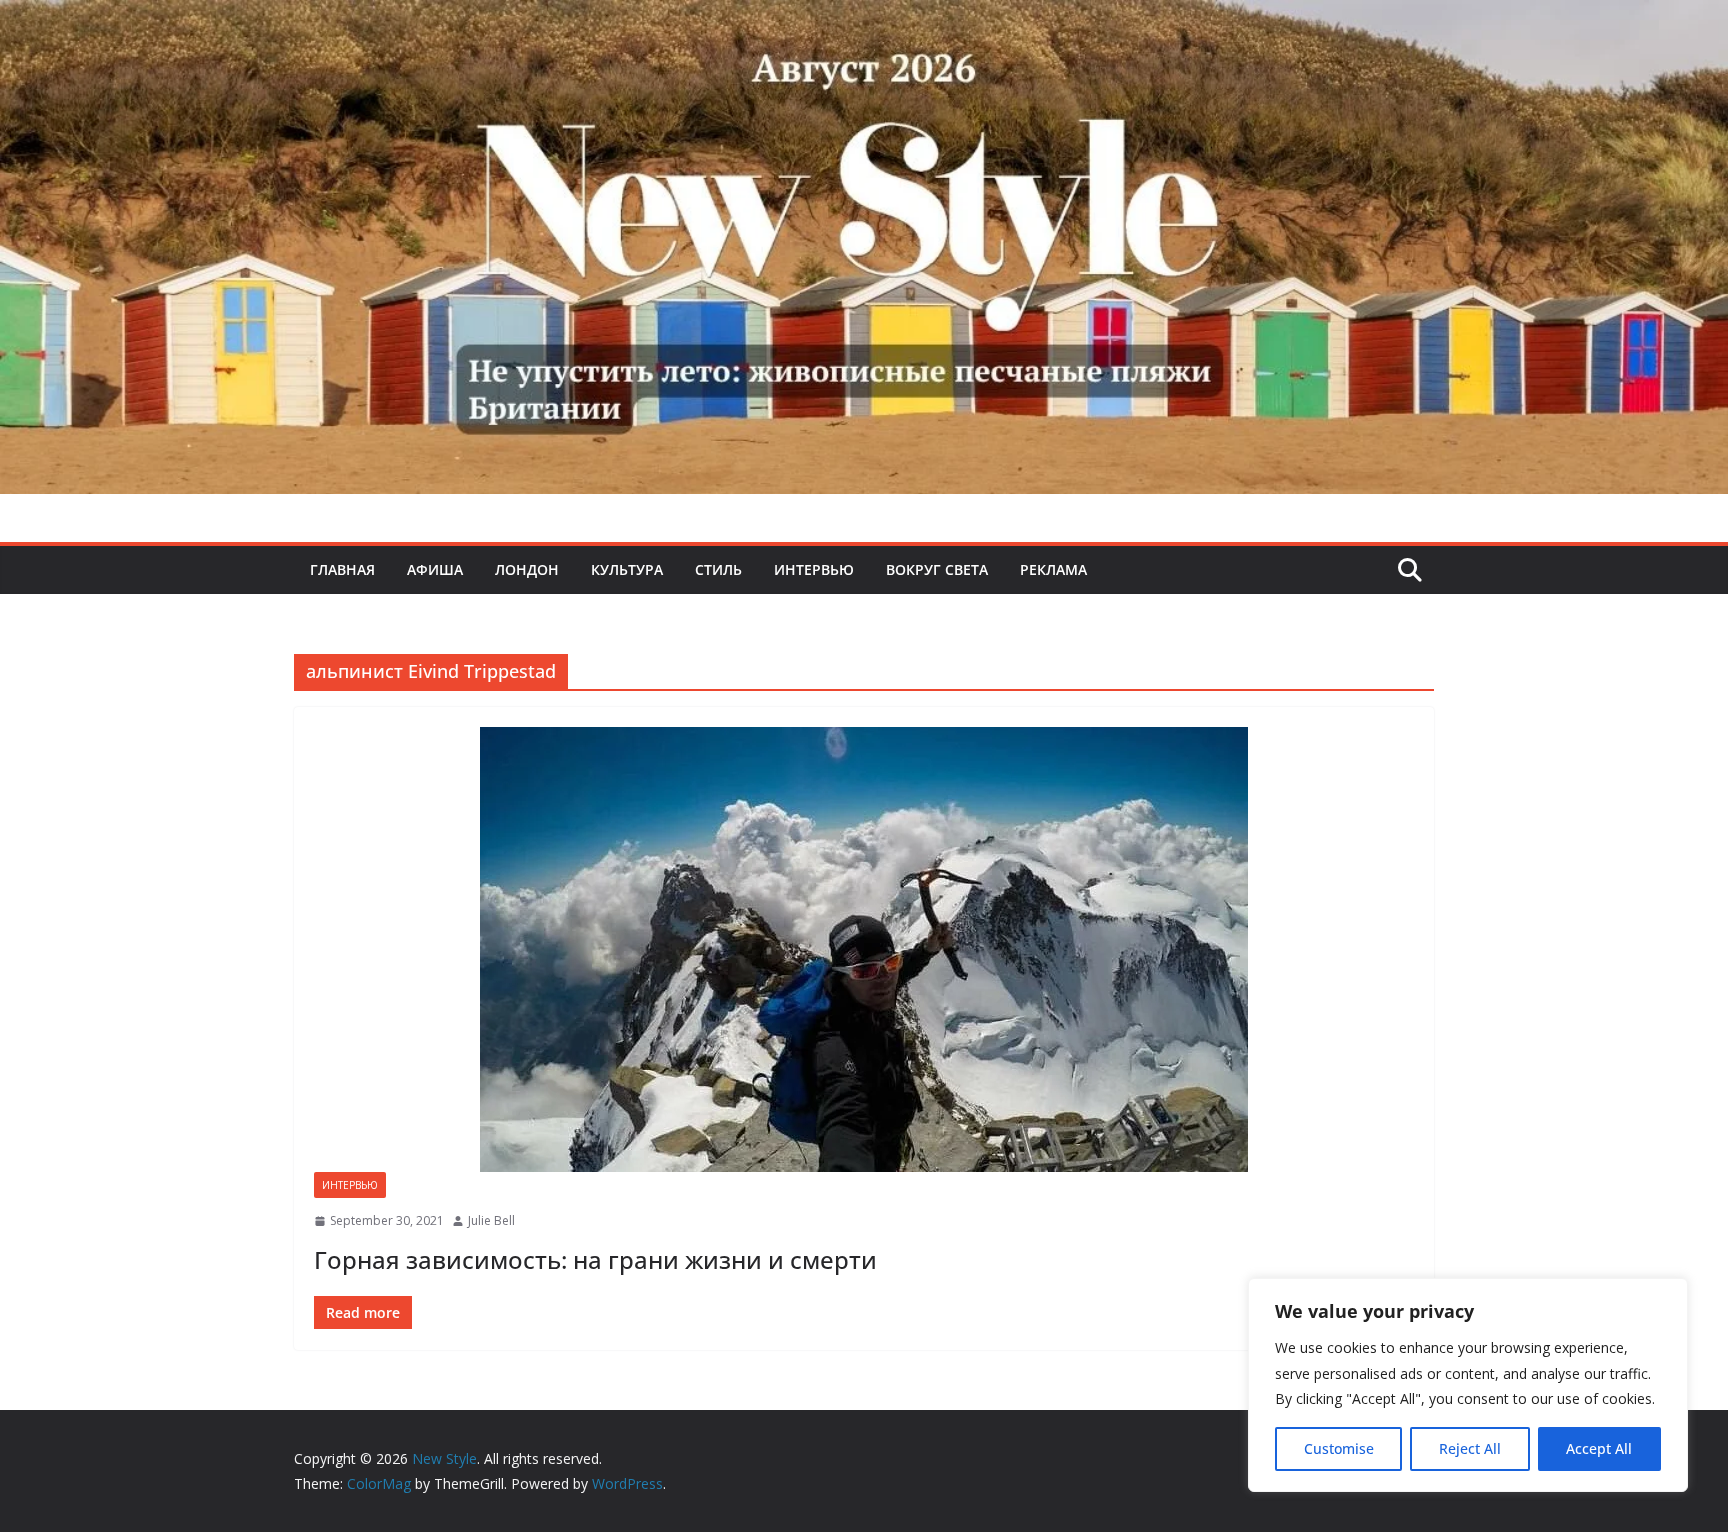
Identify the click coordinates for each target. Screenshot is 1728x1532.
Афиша (435, 569)
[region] (1468, 1385)
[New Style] (864, 21)
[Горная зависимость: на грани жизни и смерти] (864, 949)
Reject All (1470, 1448)
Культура (627, 569)
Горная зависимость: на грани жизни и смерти (595, 1259)
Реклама (1053, 569)
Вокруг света (937, 569)
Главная (342, 569)
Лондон (527, 569)
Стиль (718, 569)
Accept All (1599, 1448)
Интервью (814, 569)
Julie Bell (491, 1220)
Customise (1339, 1448)
